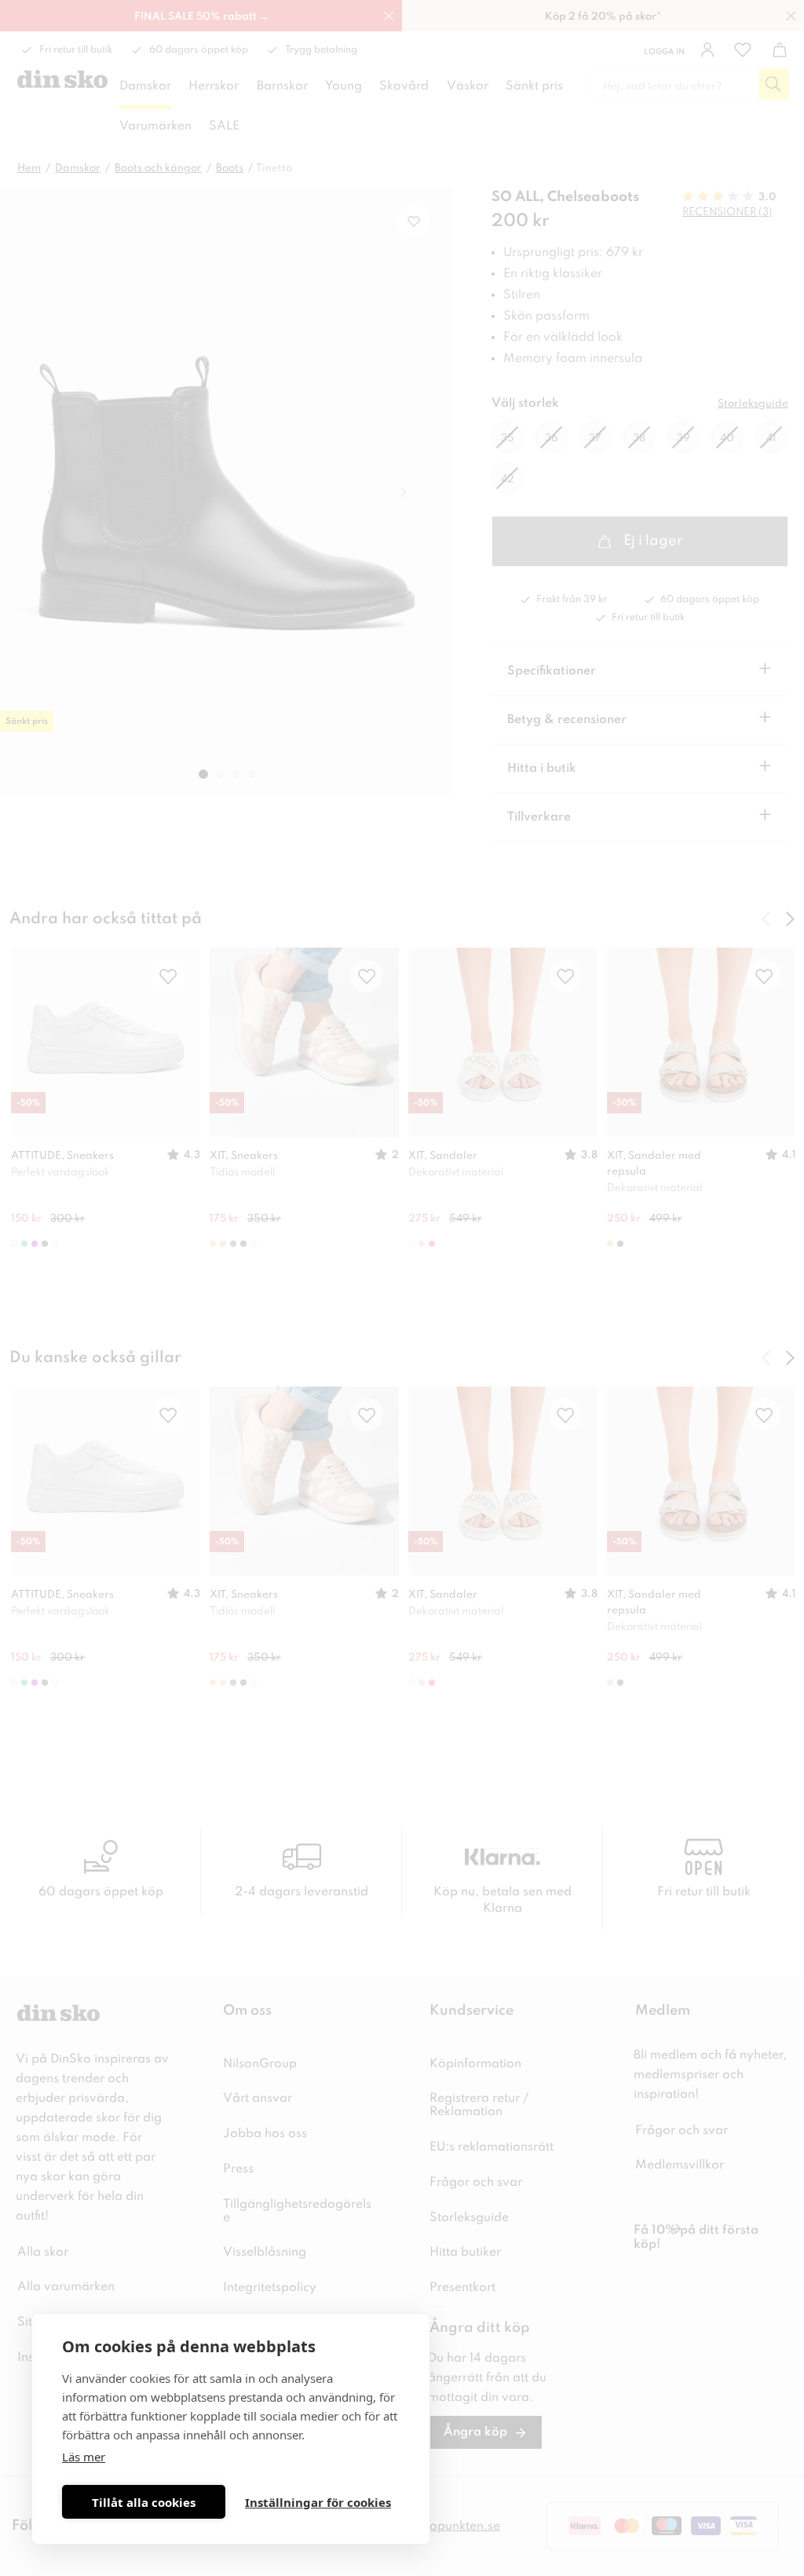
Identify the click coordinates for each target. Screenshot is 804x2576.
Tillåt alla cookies (144, 2502)
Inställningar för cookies (318, 2502)
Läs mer (84, 2457)
